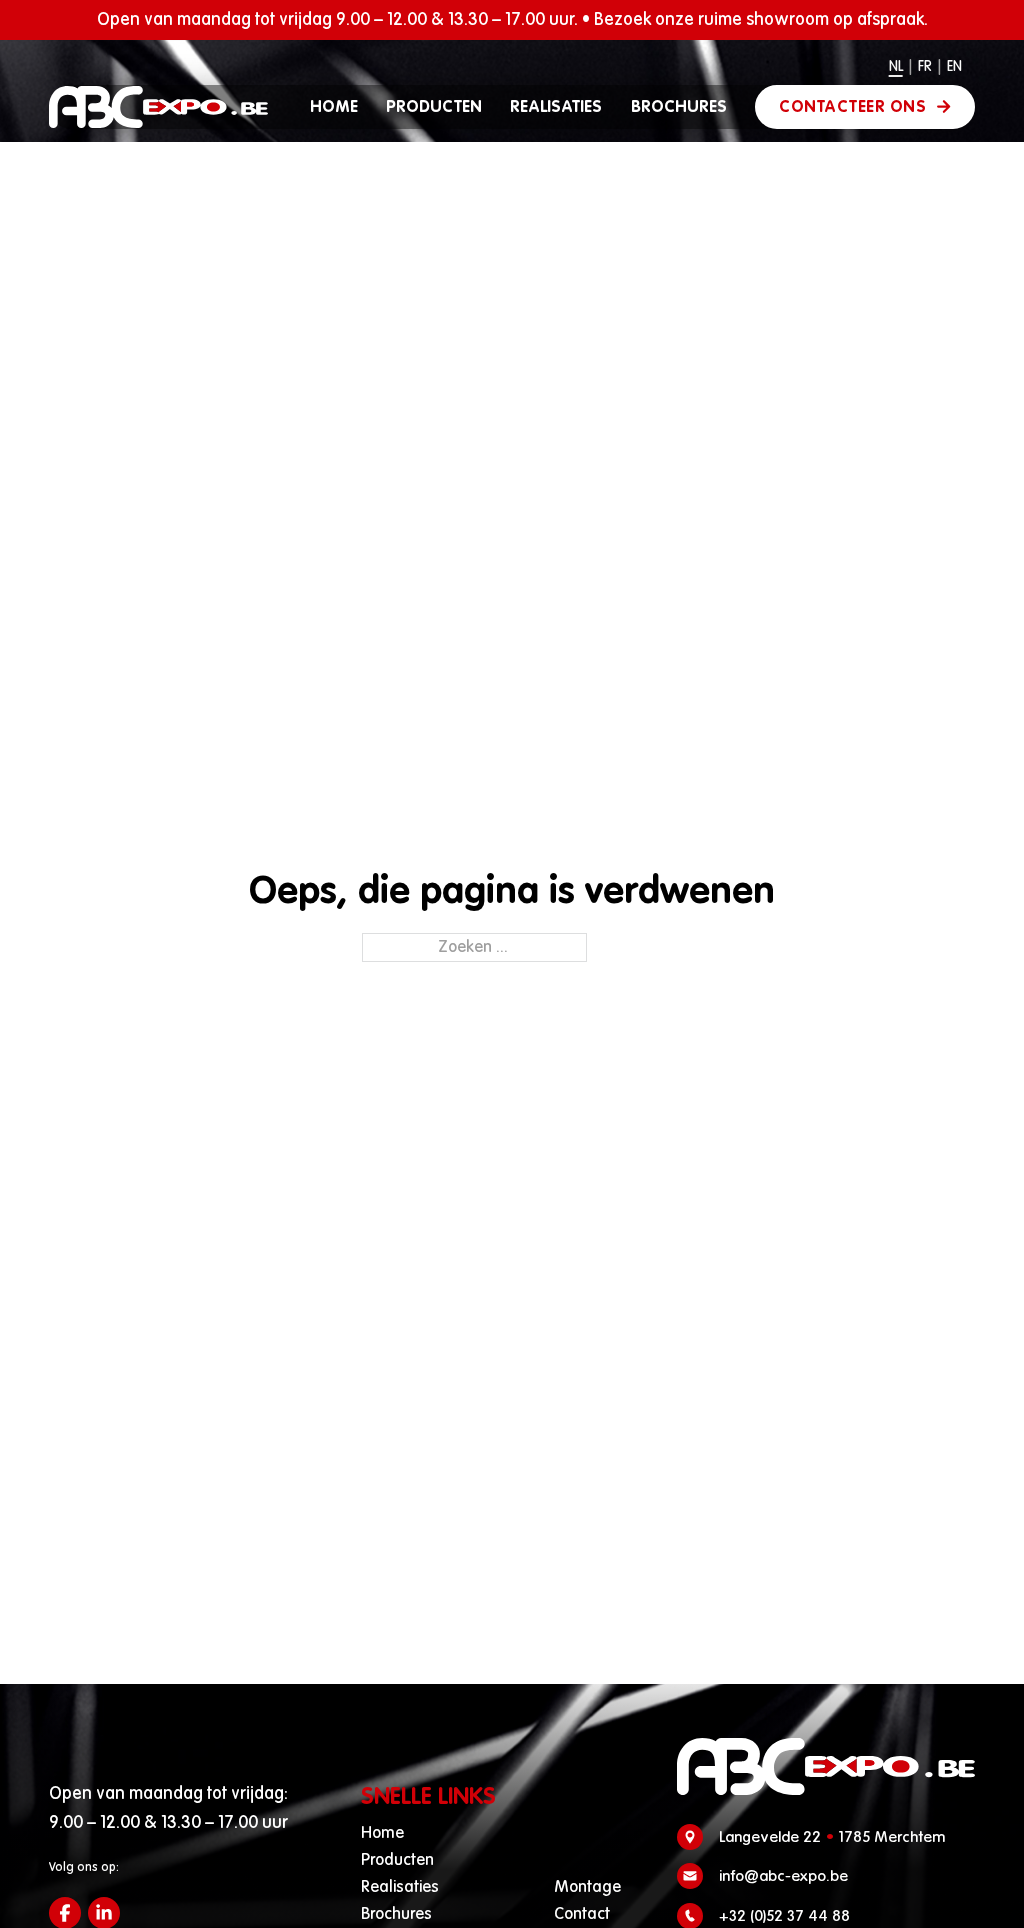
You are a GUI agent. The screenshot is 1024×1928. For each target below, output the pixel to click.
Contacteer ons (852, 106)
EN (954, 67)
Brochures (679, 106)
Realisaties (556, 106)
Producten (434, 106)
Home (334, 106)
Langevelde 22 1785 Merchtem (832, 1837)
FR (925, 67)
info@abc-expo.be (783, 1876)
